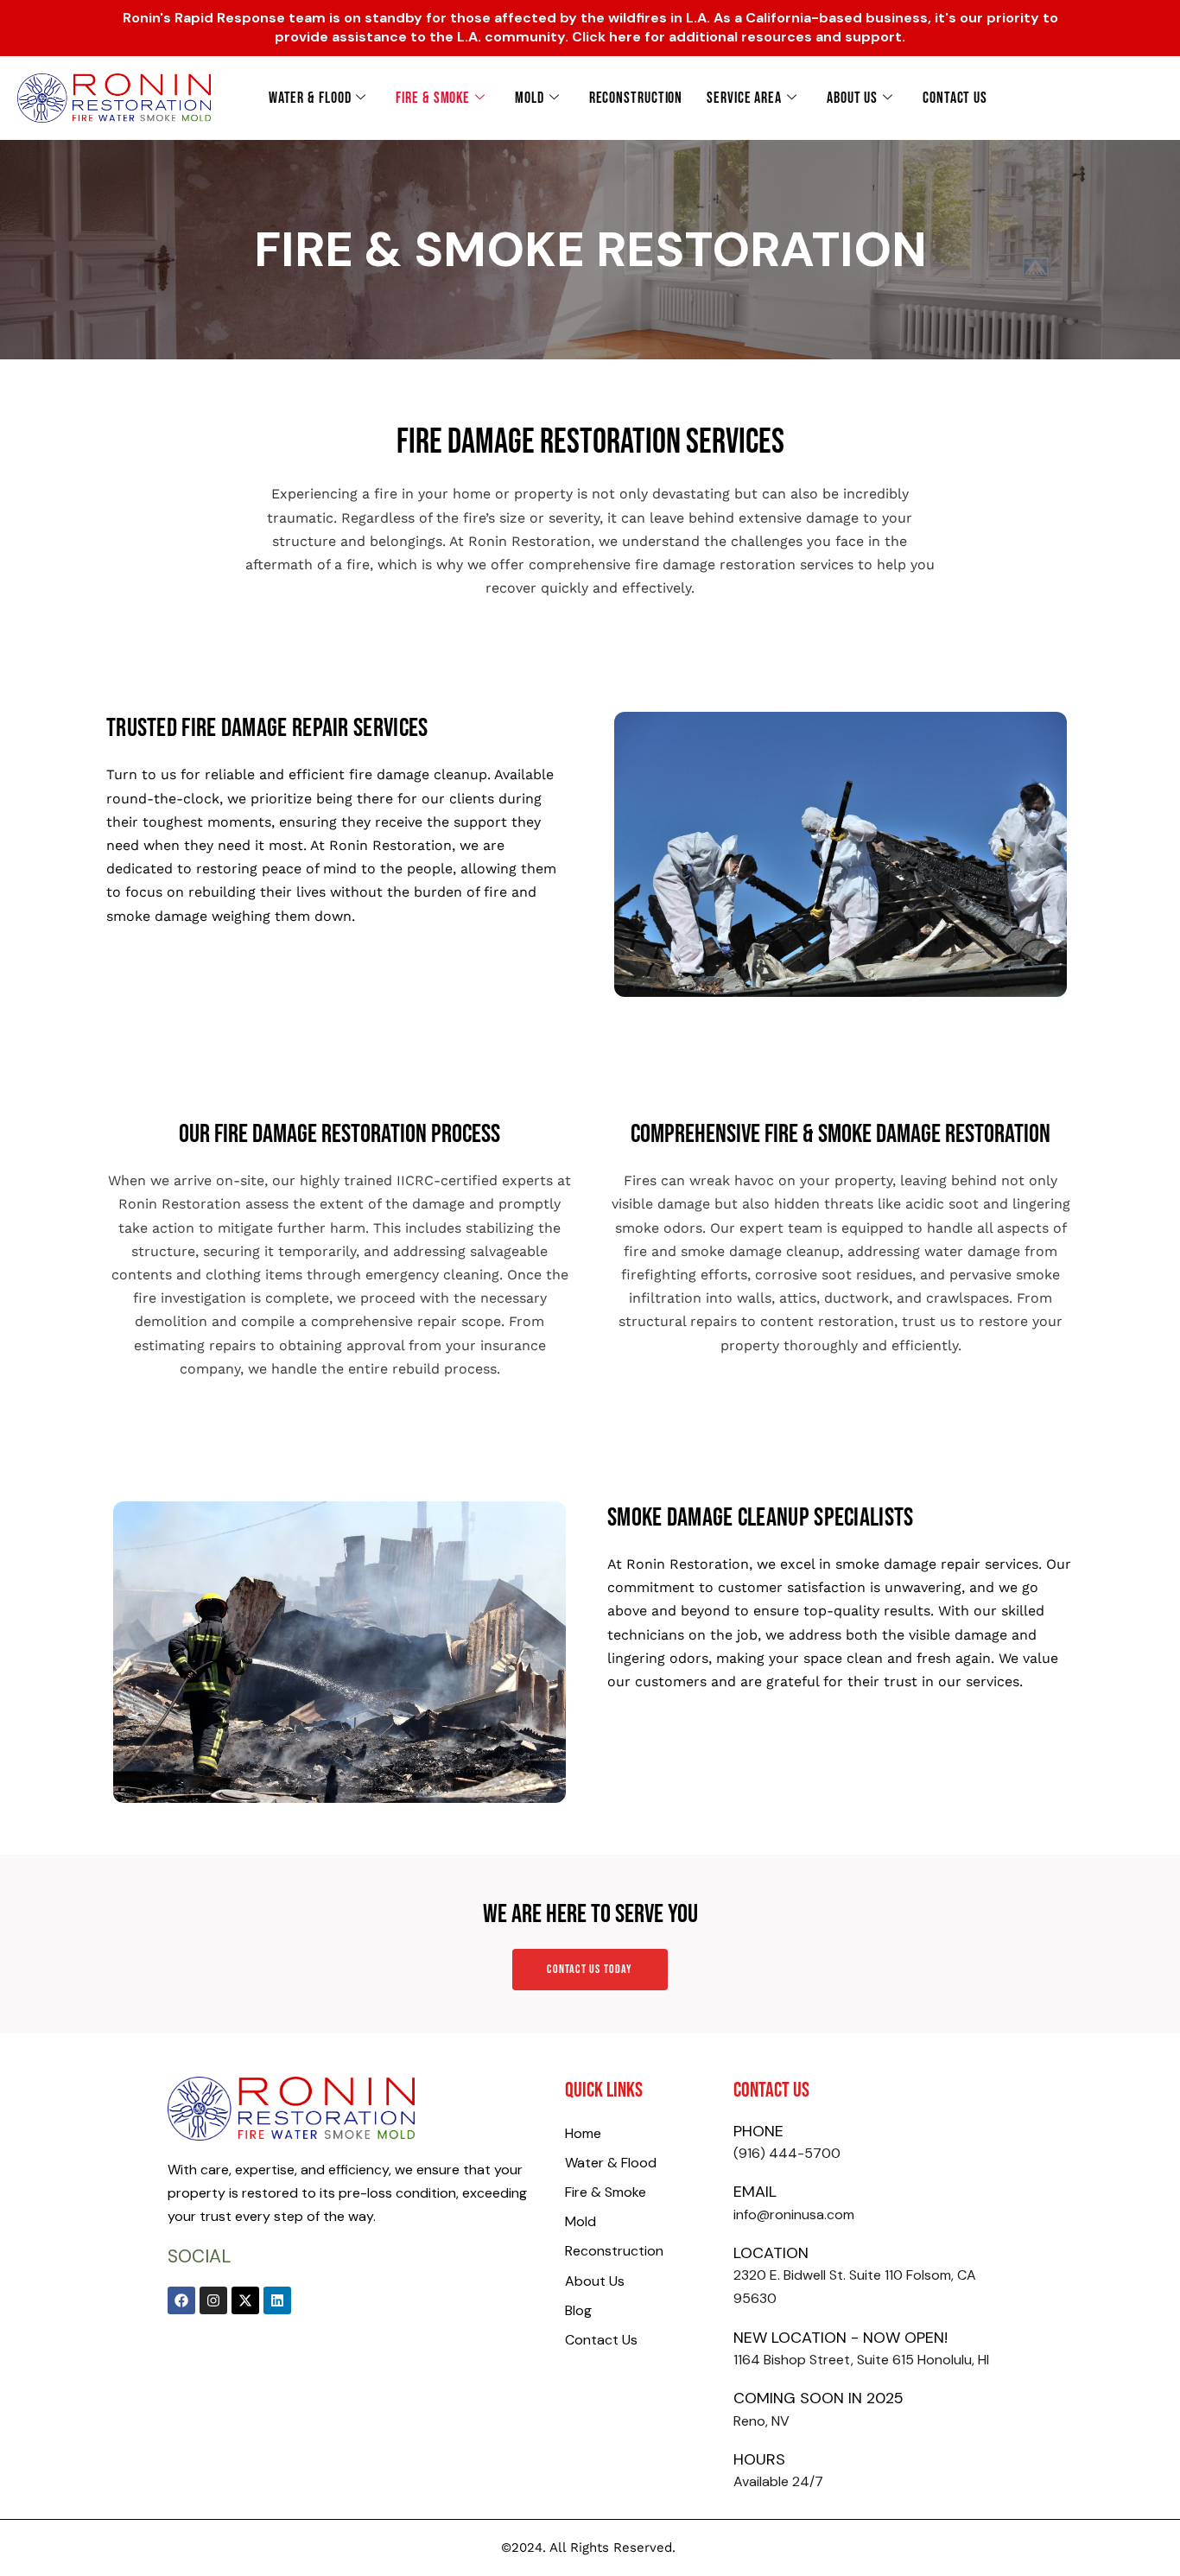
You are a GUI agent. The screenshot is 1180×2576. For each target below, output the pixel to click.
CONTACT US (955, 98)
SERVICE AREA (744, 98)
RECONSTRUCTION (636, 98)
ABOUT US (852, 98)
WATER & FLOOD (310, 98)
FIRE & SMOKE (433, 98)
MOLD (530, 98)
